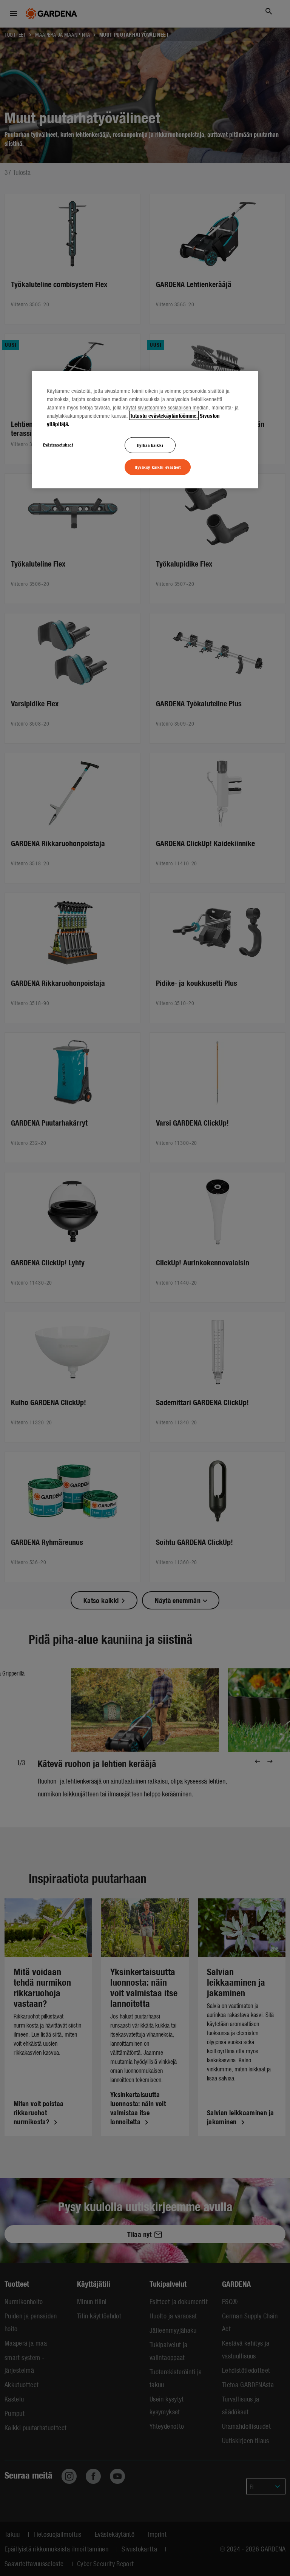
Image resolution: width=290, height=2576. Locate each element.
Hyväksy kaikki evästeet (158, 467)
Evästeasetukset (58, 445)
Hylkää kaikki (150, 445)
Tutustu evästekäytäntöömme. (164, 415)
